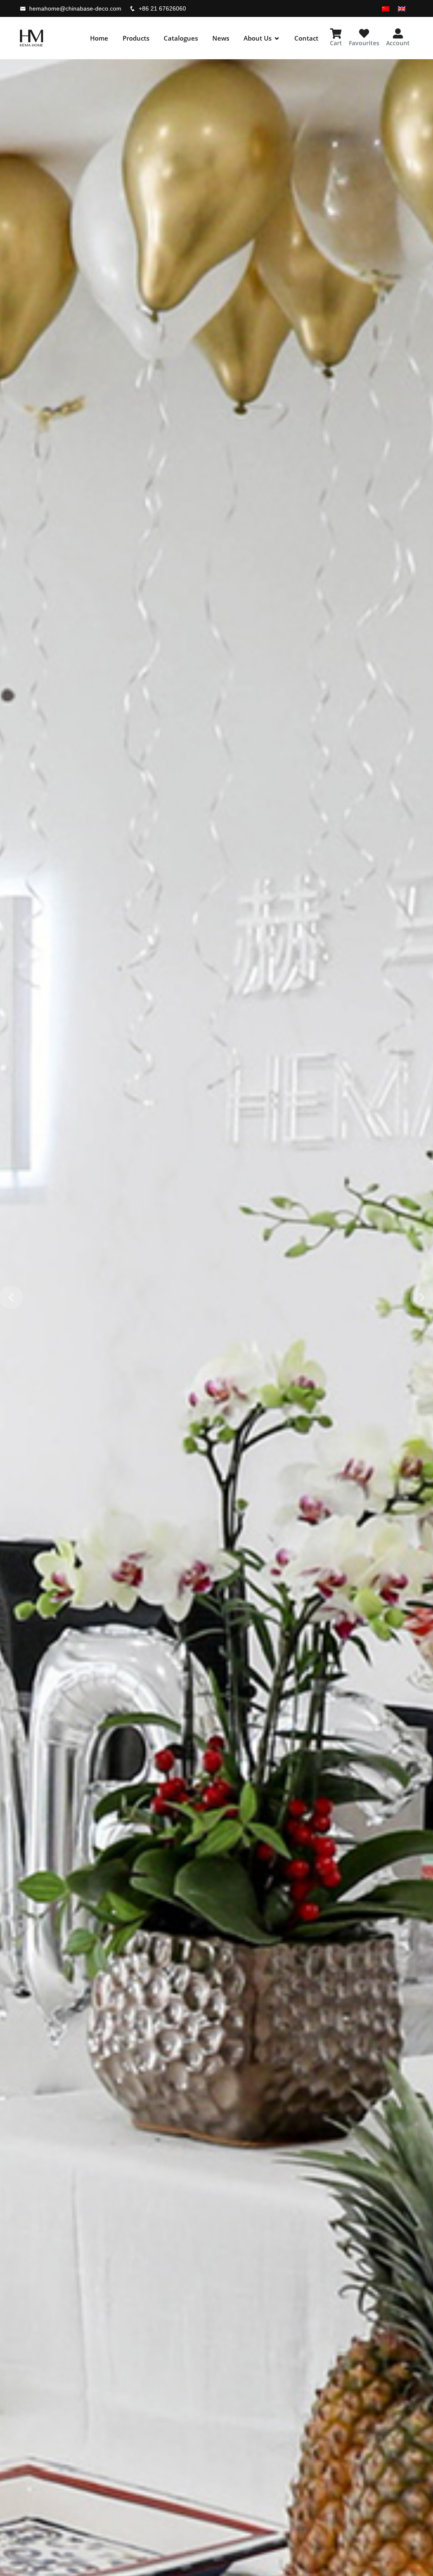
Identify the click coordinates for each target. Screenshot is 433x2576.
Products (136, 38)
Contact (306, 38)
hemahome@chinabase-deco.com (75, 8)
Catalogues (181, 38)
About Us (258, 38)
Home (99, 38)
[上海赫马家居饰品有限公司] (32, 38)
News (221, 38)
